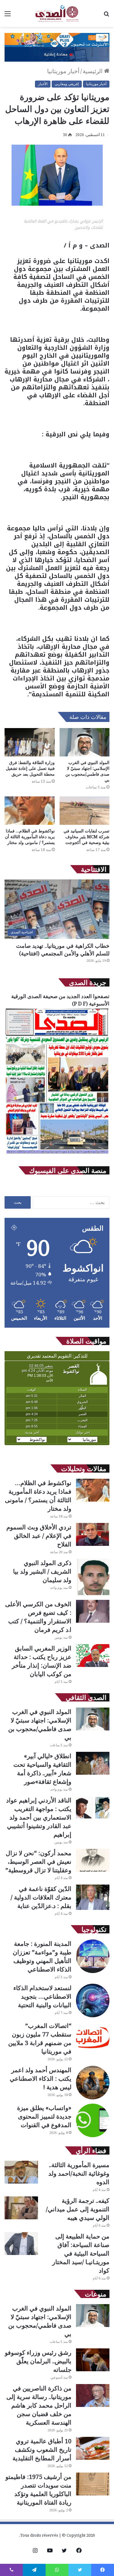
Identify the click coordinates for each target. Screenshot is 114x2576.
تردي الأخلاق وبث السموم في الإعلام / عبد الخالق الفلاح (39, 1536)
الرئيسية (93, 71)
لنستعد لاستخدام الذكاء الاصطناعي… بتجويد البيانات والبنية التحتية (42, 1996)
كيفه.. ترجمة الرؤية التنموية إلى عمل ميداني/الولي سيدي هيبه (78, 2209)
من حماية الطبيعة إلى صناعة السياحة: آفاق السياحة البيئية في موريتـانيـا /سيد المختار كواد (81, 2253)
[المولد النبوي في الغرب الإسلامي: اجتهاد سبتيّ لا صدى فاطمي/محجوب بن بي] (85, 742)
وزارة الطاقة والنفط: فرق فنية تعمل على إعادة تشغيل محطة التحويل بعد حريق (30, 768)
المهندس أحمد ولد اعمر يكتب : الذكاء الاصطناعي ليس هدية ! (41, 2078)
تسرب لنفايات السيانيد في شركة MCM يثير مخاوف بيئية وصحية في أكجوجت (86, 837)
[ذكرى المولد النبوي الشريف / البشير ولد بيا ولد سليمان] (93, 1577)
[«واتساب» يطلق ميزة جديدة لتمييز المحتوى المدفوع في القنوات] (93, 2120)
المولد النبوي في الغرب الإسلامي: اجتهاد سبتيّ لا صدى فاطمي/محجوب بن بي (87, 771)
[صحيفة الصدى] (57, 13)
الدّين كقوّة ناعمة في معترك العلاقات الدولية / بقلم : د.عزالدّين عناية (41, 1897)
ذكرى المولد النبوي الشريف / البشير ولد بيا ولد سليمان (42, 1571)
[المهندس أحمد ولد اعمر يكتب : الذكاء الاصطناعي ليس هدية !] (93, 2083)
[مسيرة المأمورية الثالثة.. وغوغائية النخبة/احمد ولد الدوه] (21, 2172)
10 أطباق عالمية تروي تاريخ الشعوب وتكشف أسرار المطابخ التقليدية (42, 2450)
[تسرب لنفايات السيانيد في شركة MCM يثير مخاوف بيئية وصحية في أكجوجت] (85, 811)
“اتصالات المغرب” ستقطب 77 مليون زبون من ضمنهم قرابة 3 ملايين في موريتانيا (40, 2038)
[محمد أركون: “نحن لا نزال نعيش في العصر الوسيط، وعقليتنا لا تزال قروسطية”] (93, 1860)
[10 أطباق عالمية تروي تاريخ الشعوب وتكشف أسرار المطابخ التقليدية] (93, 2448)
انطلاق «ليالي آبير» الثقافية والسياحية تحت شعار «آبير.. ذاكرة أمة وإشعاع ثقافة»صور (42, 1769)
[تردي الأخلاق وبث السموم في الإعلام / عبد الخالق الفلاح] (93, 1534)
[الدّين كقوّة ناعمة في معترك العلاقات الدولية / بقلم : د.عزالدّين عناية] (93, 1897)
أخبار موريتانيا (63, 71)
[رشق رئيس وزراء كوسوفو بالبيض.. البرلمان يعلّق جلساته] (93, 2360)
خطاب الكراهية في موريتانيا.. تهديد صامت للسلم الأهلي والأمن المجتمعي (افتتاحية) (63, 949)
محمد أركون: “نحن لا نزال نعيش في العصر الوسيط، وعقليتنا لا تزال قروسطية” (38, 1862)
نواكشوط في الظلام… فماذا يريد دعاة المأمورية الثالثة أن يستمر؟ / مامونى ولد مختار (30, 837)
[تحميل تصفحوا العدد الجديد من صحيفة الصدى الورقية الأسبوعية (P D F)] (57, 1154)
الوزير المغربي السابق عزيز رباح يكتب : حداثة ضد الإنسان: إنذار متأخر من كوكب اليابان (42, 1661)
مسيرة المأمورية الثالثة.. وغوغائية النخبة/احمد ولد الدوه (79, 2173)
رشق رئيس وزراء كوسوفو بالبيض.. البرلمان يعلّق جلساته (38, 2361)
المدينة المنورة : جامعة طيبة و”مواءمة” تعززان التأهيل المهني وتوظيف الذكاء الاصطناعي (42, 1956)
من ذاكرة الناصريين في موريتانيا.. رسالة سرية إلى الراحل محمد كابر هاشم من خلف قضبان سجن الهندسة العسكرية (39, 2405)
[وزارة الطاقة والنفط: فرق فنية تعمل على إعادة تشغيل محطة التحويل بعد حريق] (30, 742)
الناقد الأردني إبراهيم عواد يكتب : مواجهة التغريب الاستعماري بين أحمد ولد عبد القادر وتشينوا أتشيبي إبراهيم (39, 1817)
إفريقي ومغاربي (67, 84)
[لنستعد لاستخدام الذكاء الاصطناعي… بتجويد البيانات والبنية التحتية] (93, 2001)
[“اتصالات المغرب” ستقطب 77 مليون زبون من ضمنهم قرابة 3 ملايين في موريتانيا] (93, 2038)
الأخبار (43, 84)
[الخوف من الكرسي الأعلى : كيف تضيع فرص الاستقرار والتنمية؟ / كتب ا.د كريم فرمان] (93, 1611)
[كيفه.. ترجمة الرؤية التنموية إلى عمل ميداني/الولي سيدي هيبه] (21, 2208)
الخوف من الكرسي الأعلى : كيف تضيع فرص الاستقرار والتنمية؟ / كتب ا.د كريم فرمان (38, 1617)
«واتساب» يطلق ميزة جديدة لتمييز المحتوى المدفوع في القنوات (44, 2116)
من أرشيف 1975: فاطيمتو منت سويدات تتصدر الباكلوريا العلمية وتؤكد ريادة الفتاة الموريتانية (38, 2489)
